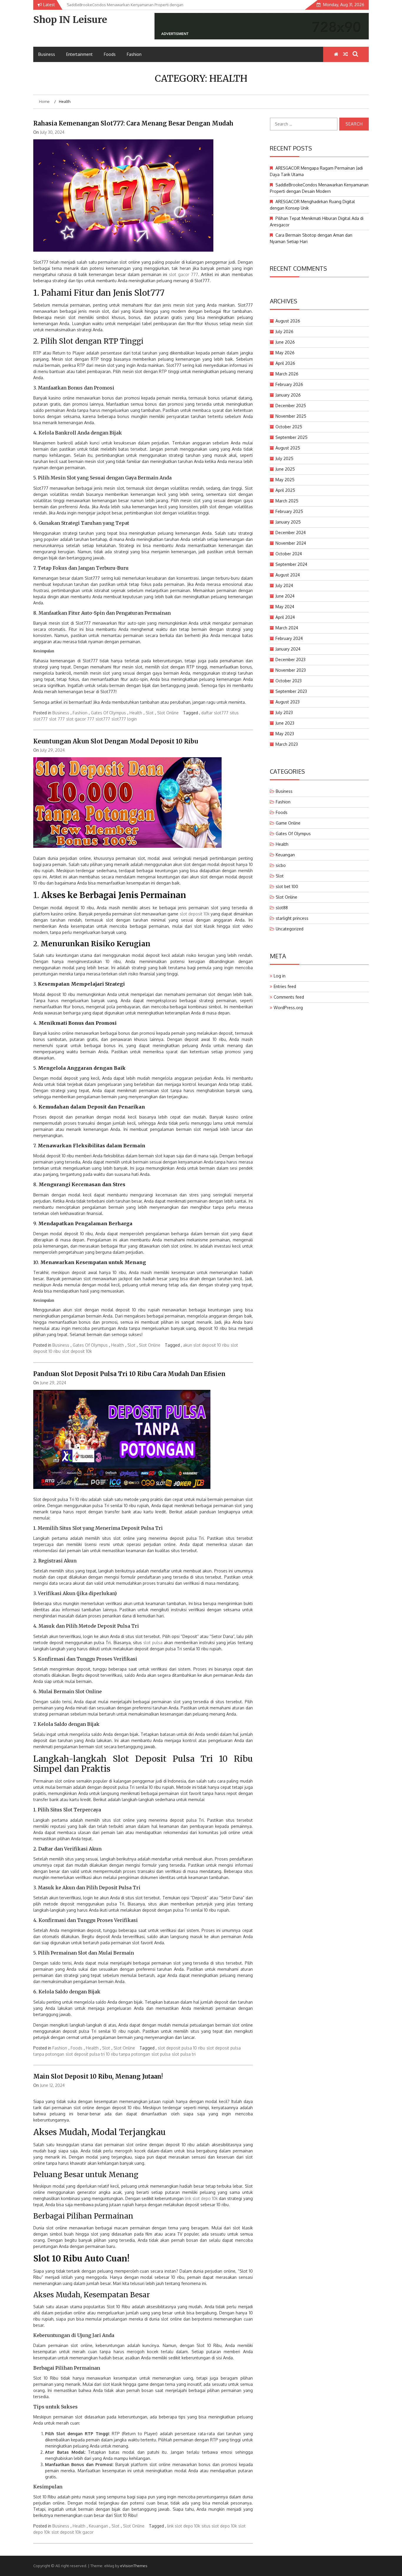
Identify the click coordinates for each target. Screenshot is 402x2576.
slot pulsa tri (184, 2054)
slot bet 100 (287, 886)
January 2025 (288, 522)
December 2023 (290, 660)
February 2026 (289, 384)
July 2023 (284, 712)
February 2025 (289, 511)
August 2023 (288, 702)
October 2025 (289, 427)
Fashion (134, 54)
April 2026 (285, 363)
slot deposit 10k (195, 914)
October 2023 (289, 681)
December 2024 (291, 533)
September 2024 (291, 564)
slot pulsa (153, 1643)
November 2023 (291, 670)
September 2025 (291, 437)
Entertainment (79, 54)
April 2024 (285, 617)
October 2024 (289, 554)
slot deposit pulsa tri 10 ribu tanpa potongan (108, 2054)
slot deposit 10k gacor (73, 2532)
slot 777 (57, 719)
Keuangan (98, 2526)
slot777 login (124, 719)
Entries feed (285, 986)
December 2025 (291, 406)
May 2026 (285, 353)
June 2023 (285, 723)
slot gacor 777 (183, 274)
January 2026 (288, 395)
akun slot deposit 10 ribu (206, 1345)
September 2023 (291, 691)
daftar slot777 (215, 713)
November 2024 (291, 543)
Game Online (288, 823)
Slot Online (168, 713)
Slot (150, 713)
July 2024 (284, 585)
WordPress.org (288, 1008)
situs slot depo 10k (219, 2526)
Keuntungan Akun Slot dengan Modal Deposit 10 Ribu (116, 741)
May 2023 (285, 734)
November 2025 (291, 416)
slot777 (103, 719)
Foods (110, 54)
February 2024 (289, 638)
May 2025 (285, 480)
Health (136, 713)
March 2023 (287, 744)
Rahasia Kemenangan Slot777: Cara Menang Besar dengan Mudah (133, 123)
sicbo (281, 865)
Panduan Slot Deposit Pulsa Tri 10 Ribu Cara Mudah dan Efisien (129, 1374)
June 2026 (285, 342)
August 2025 (288, 448)
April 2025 (285, 490)
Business (47, 54)
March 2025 (287, 501)
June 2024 (285, 596)
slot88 (282, 908)
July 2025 (284, 458)
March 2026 (287, 374)
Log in (280, 976)
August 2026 (288, 321)
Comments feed (289, 997)
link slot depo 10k (201, 2198)
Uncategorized (290, 929)
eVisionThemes (134, 2566)
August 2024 (288, 575)
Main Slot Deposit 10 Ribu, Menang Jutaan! (98, 2076)
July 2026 (284, 331)
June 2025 (285, 469)
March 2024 (287, 628)
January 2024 (288, 649)
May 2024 (285, 607)
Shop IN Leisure (70, 20)
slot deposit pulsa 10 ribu (181, 2048)
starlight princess (292, 918)
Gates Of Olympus (108, 713)
